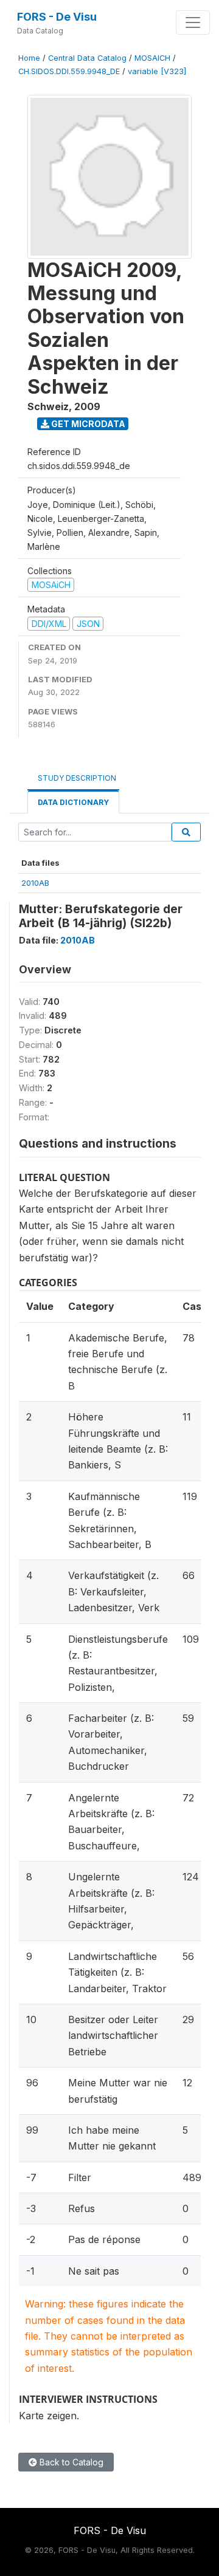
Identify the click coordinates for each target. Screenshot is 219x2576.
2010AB (35, 883)
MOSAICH (152, 58)
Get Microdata (87, 424)
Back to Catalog (70, 2462)
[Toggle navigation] (193, 22)
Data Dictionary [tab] (73, 802)
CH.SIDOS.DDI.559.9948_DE (69, 71)
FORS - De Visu (57, 17)
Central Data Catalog (87, 58)
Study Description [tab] (77, 778)
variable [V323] (157, 71)
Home (29, 58)
